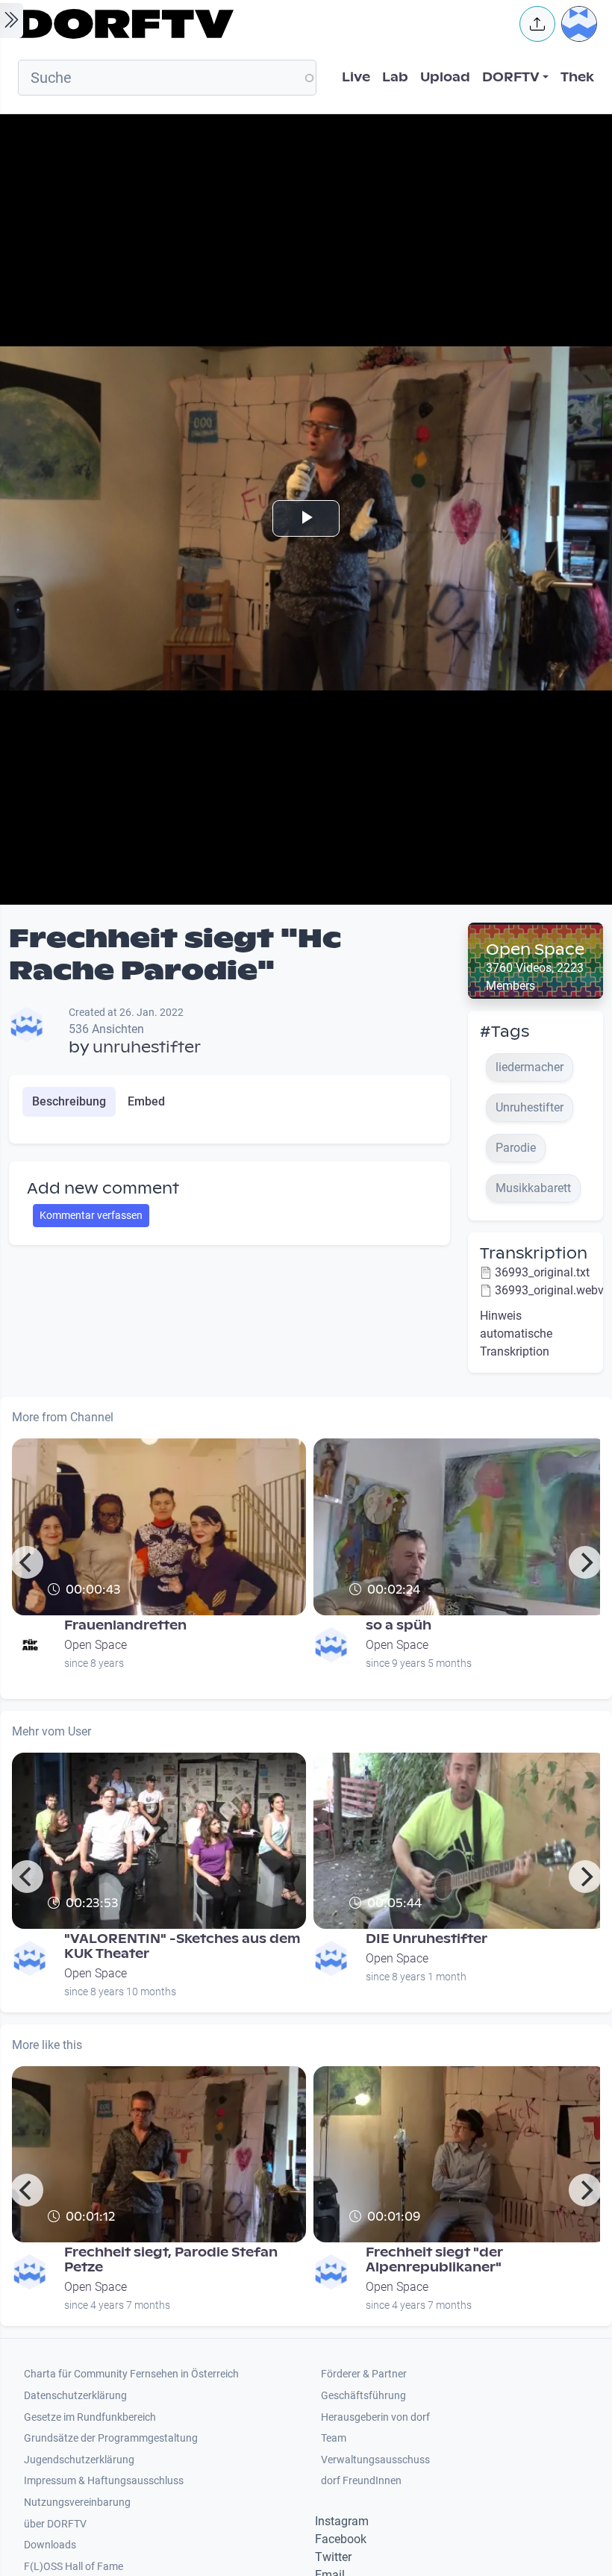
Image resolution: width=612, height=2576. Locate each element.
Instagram (342, 2521)
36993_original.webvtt (553, 1290)
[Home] (258, 24)
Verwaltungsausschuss (375, 2460)
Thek (577, 77)
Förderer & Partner (364, 2374)
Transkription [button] (534, 1253)
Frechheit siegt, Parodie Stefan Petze (171, 2260)
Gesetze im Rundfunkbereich (90, 2417)
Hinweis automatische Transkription (516, 1334)
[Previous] (27, 1562)
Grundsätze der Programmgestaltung (111, 2438)
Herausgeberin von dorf (375, 2417)
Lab (395, 77)
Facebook (341, 2539)
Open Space (535, 949)
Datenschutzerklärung (75, 2396)
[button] (537, 24)
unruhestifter (147, 1047)
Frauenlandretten (125, 1625)
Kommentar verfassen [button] (91, 1215)
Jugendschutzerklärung (79, 2460)
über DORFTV (55, 2524)
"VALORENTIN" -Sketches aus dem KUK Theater (182, 1946)
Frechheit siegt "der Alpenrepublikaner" (434, 2260)
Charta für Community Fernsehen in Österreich (131, 2374)
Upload (445, 77)
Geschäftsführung (363, 2396)
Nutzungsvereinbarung (77, 2502)
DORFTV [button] (511, 77)
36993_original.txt (542, 1272)
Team (334, 2438)
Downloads (50, 2545)
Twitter (333, 2557)
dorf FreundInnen (361, 2481)
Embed (146, 1101)
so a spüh (399, 1625)
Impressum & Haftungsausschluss (104, 2481)
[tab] (69, 1102)
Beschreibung (69, 1101)
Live (356, 77)
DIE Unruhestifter (427, 1939)
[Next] (585, 1562)
